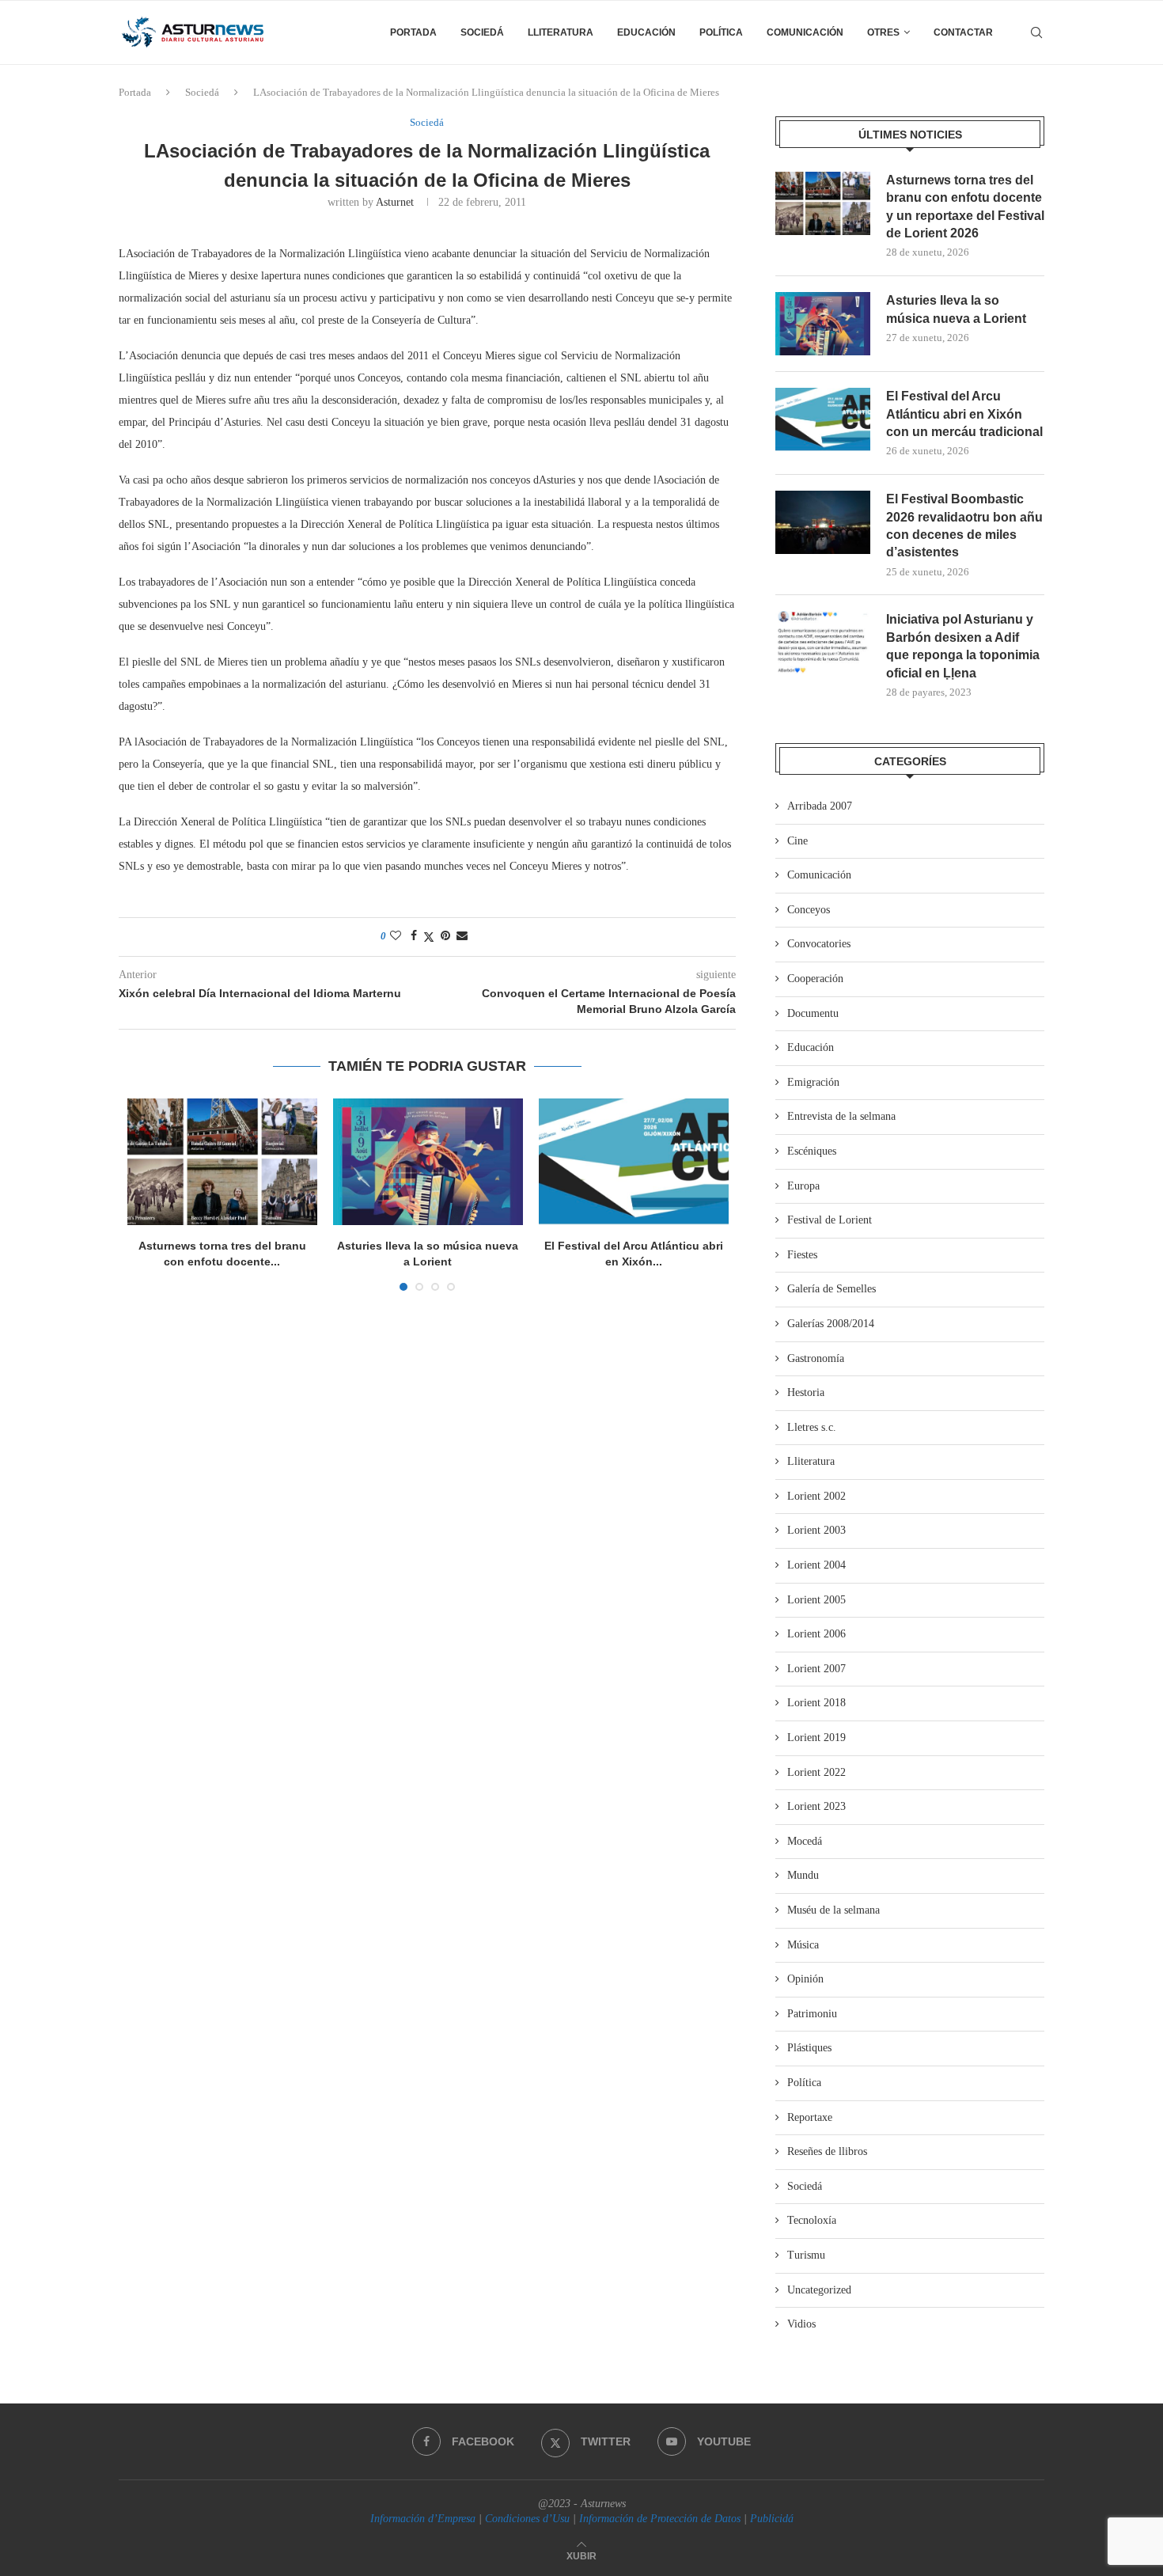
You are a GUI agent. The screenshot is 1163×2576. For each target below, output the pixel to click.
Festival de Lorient (830, 1220)
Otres (883, 32)
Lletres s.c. (812, 1427)
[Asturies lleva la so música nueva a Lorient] (428, 1162)
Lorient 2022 (816, 1772)
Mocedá (805, 1841)
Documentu (813, 1013)
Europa (803, 1186)
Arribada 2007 (820, 806)
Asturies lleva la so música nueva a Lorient (956, 309)
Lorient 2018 (816, 1703)
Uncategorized (819, 2290)
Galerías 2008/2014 (831, 1324)
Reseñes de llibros (827, 2151)
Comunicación (805, 32)
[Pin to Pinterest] (445, 936)
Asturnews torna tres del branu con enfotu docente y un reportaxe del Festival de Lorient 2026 (965, 207)
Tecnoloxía (812, 2220)
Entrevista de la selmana (841, 1116)
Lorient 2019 (816, 1738)
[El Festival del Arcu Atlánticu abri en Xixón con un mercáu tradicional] (634, 1162)
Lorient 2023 (816, 1806)
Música (803, 1945)
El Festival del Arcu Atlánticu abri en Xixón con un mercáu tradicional (964, 414)
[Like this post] (396, 936)
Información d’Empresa (423, 2519)
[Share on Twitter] (429, 937)
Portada (413, 32)
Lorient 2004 (816, 1565)
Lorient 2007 (816, 1669)
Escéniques (812, 1151)
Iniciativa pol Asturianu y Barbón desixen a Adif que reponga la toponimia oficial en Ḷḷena (963, 646)
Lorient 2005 (816, 1600)
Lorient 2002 (816, 1496)
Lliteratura (561, 32)
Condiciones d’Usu (527, 2519)
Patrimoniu (812, 2014)
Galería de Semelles (832, 1289)
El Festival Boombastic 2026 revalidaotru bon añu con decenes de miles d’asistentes (964, 525)
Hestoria (806, 1392)
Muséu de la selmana (833, 1910)
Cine (797, 841)
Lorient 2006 (816, 1634)
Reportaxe (810, 2117)
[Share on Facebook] (414, 936)
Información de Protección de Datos (660, 2519)
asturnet (395, 202)
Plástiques (809, 2048)
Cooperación (815, 979)
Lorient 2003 (816, 1530)
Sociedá (482, 32)
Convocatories (819, 944)
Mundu (803, 1875)
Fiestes (802, 1255)
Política (721, 32)
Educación (646, 32)
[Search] (1036, 32)
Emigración (813, 1082)
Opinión (805, 1979)
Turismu (806, 2255)
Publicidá (772, 2519)
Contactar (963, 32)
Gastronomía (816, 1358)
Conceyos (809, 910)
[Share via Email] (462, 936)
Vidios (801, 2324)
